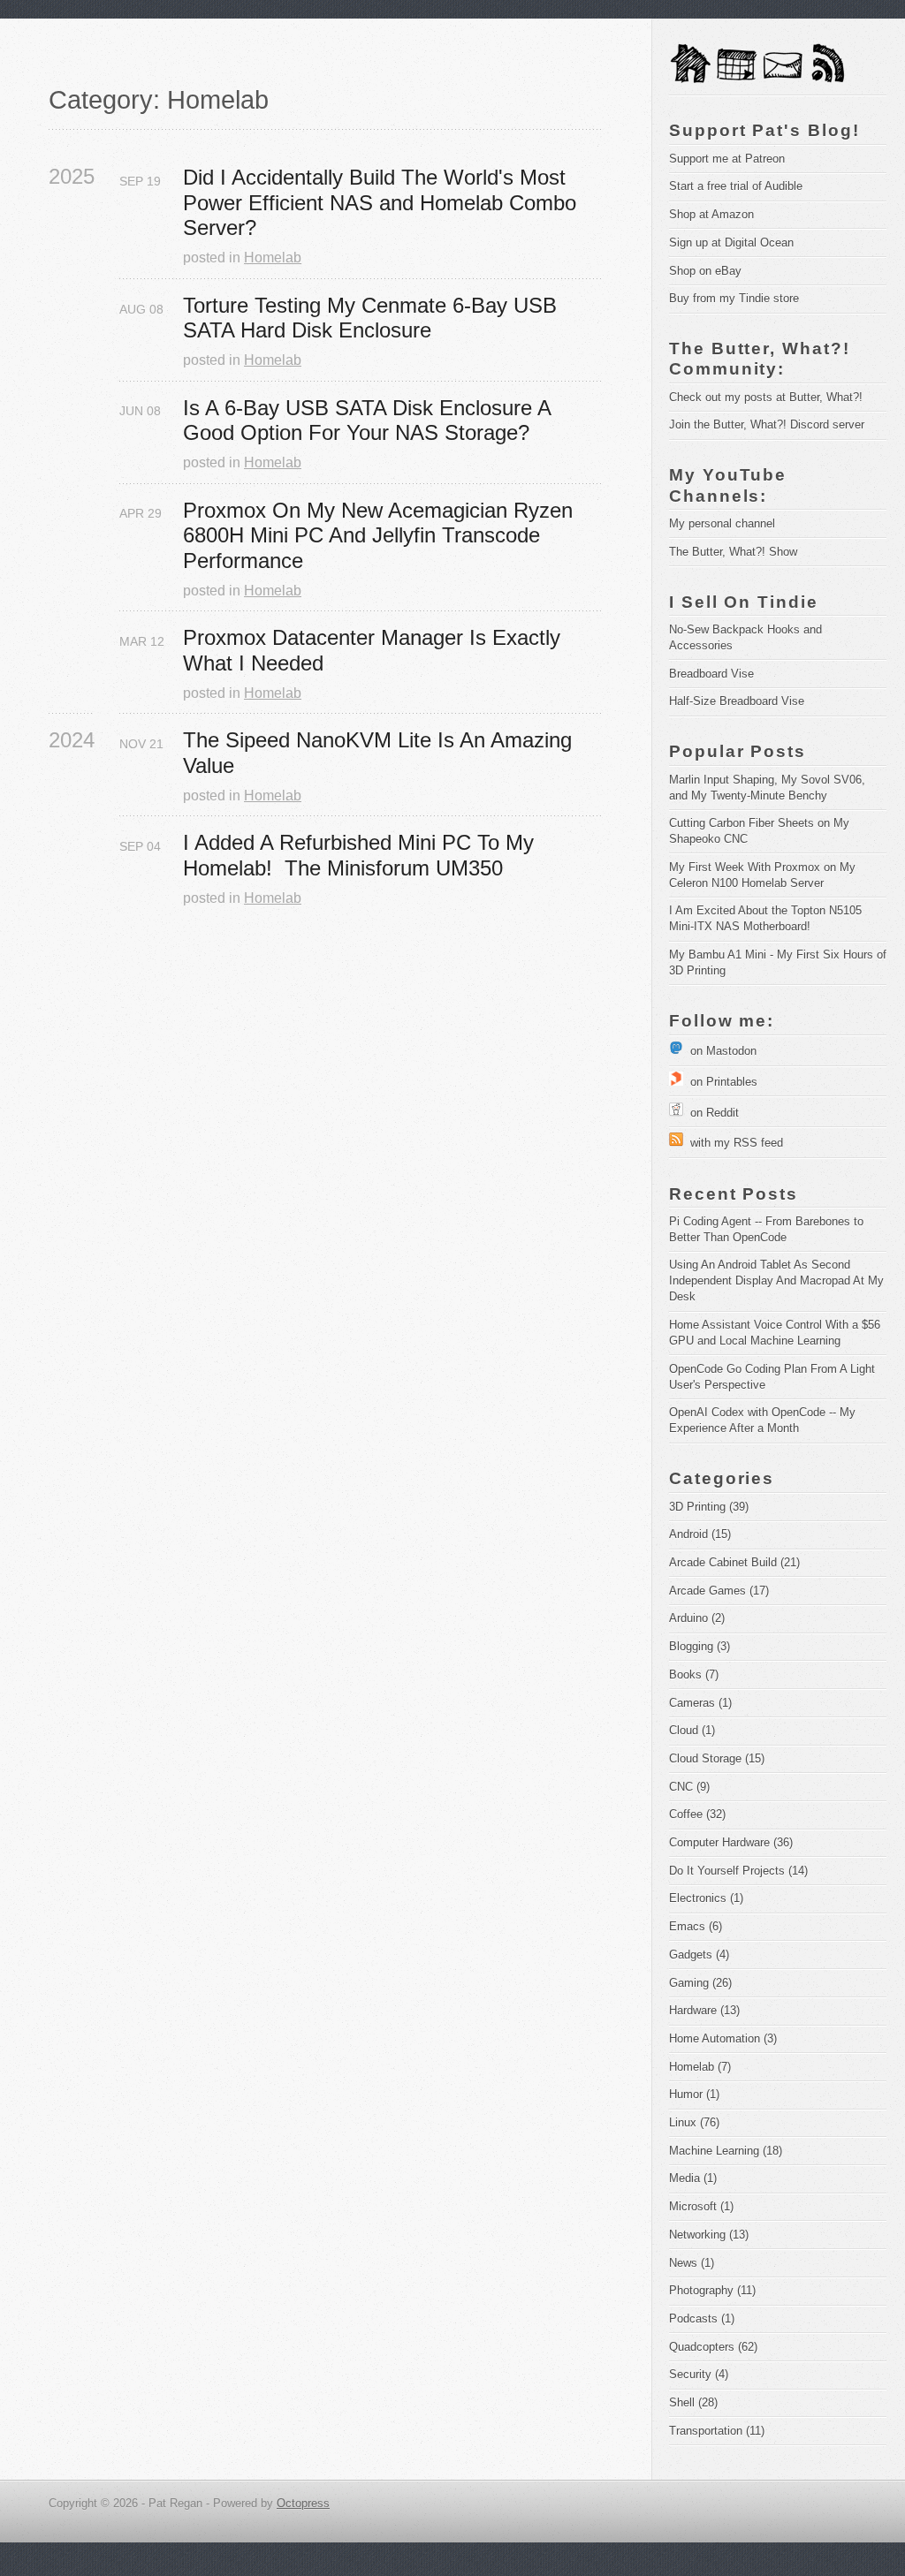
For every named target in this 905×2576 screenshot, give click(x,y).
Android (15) (700, 1534)
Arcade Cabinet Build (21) (734, 1562)
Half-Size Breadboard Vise (737, 701)
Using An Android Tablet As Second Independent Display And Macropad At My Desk (778, 1280)
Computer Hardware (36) (731, 1842)
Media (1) (693, 2178)
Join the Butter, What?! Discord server (767, 424)
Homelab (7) (700, 2067)
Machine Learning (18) (726, 2151)
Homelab (273, 258)
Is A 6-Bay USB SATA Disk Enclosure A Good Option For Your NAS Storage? (370, 420)
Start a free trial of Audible (736, 186)
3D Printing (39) (709, 1507)
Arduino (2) (697, 1618)
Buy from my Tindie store (734, 298)
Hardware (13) (704, 2010)
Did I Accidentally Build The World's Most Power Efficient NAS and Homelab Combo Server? (383, 203)
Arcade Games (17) (719, 1591)
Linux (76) (694, 2122)
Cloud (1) (692, 1730)
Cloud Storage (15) (717, 1758)
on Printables (720, 1082)
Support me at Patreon (727, 159)
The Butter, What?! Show (733, 552)
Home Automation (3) (723, 2038)
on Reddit (711, 1113)
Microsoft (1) (701, 2206)
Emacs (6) (696, 1926)
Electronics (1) (706, 1898)
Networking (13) (709, 2235)
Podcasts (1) (702, 2318)
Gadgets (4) (699, 1955)
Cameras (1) (700, 1703)
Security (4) (699, 2374)
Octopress (303, 2503)
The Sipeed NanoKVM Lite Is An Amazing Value (380, 753)
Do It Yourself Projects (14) (738, 1871)
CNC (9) (689, 1787)
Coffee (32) (697, 1814)
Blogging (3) (700, 1646)
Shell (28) (693, 2402)
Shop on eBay (705, 271)
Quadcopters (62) (713, 2347)
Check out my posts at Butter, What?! (766, 397)
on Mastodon (720, 1051)
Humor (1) (694, 2094)
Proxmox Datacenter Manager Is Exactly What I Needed (375, 650)
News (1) (692, 2263)
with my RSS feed (733, 1143)
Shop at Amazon (711, 214)
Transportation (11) (717, 2431)
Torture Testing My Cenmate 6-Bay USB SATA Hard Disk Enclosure (373, 318)
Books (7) (694, 1674)
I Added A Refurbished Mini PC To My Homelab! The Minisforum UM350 (361, 855)
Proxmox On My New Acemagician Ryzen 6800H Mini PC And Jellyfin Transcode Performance (381, 536)
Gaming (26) (700, 1983)
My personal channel (722, 523)
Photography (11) (712, 2290)
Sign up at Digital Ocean (731, 242)
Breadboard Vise (711, 674)
